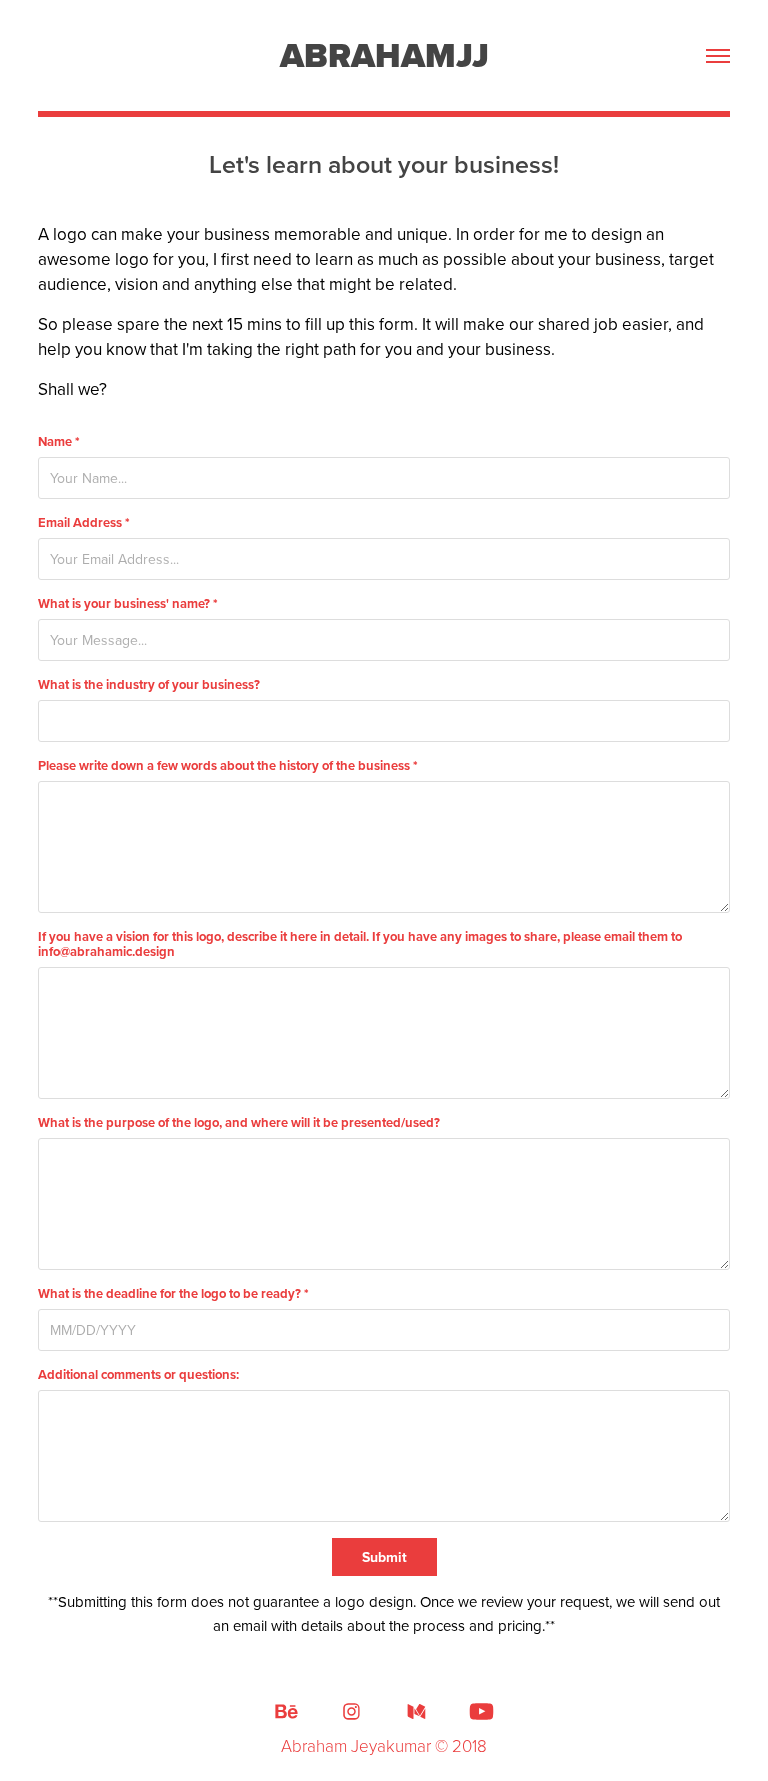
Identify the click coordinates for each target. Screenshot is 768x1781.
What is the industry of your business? (149, 684)
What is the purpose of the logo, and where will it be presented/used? (239, 1122)
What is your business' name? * (128, 603)
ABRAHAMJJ (384, 55)
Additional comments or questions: (138, 1374)
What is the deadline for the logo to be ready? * (173, 1293)
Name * (59, 441)
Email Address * (84, 522)
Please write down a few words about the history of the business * (228, 765)
